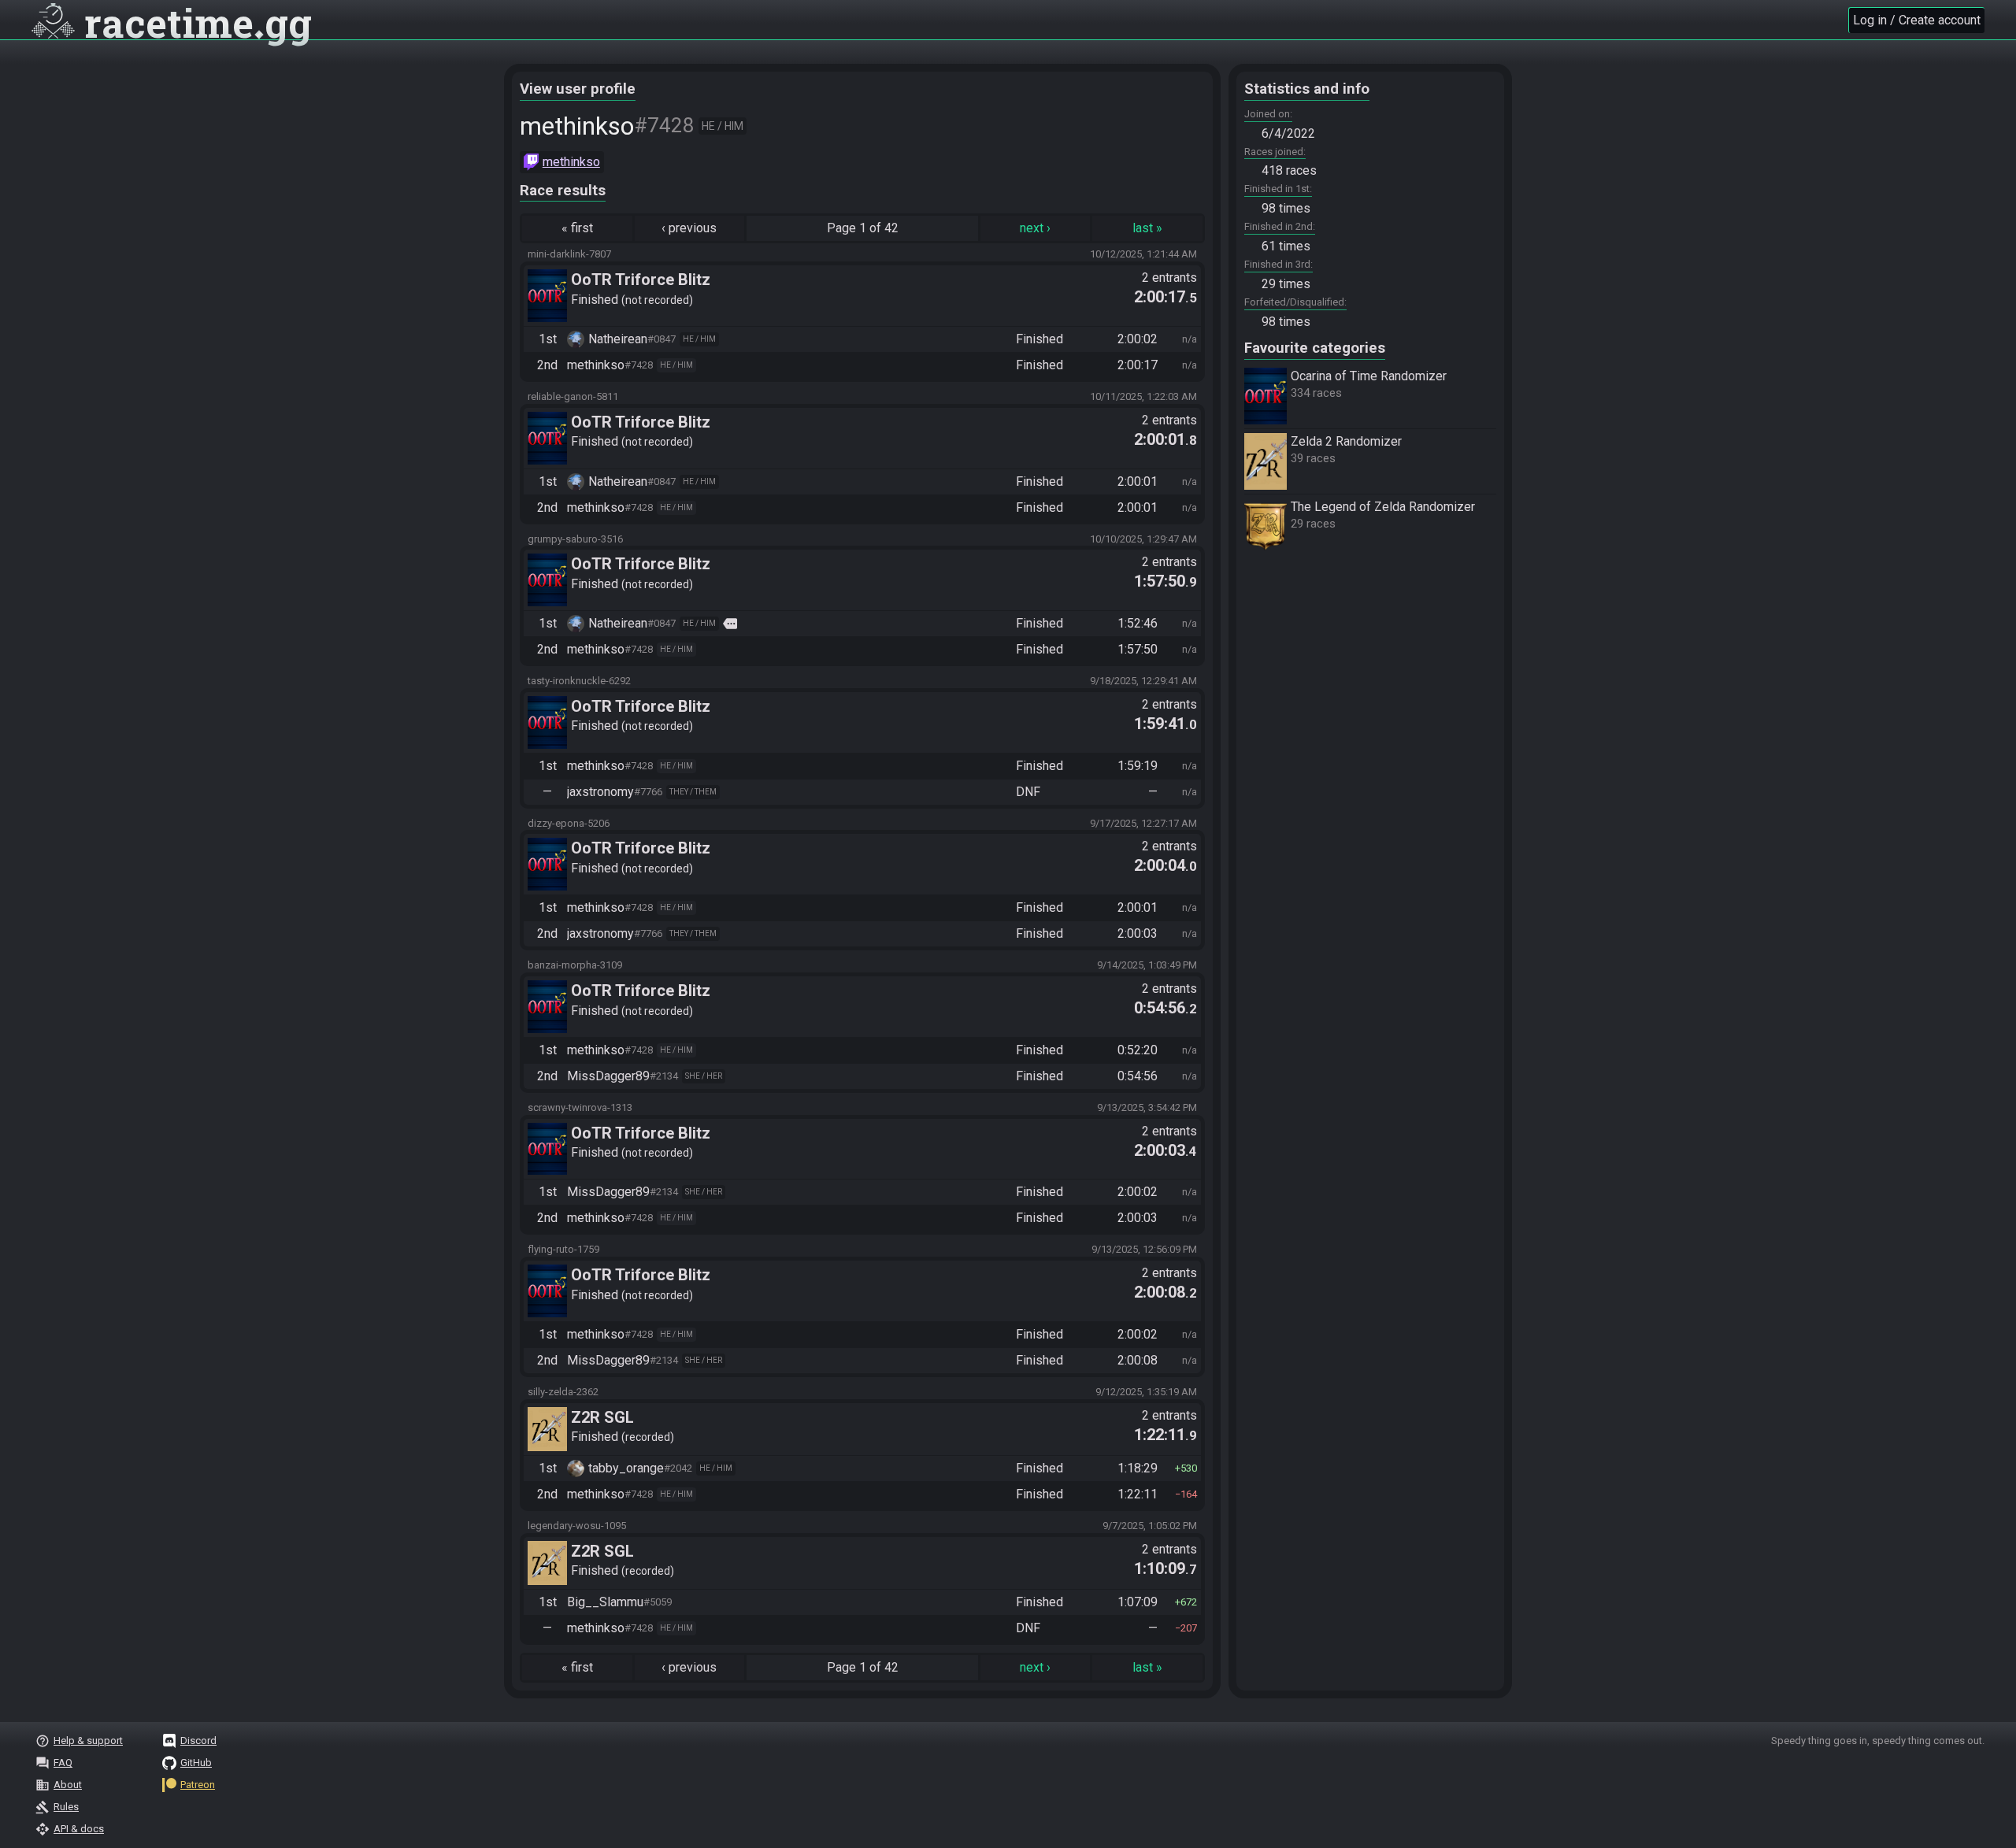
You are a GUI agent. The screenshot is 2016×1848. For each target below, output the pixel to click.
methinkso (571, 162)
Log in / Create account (1917, 20)
